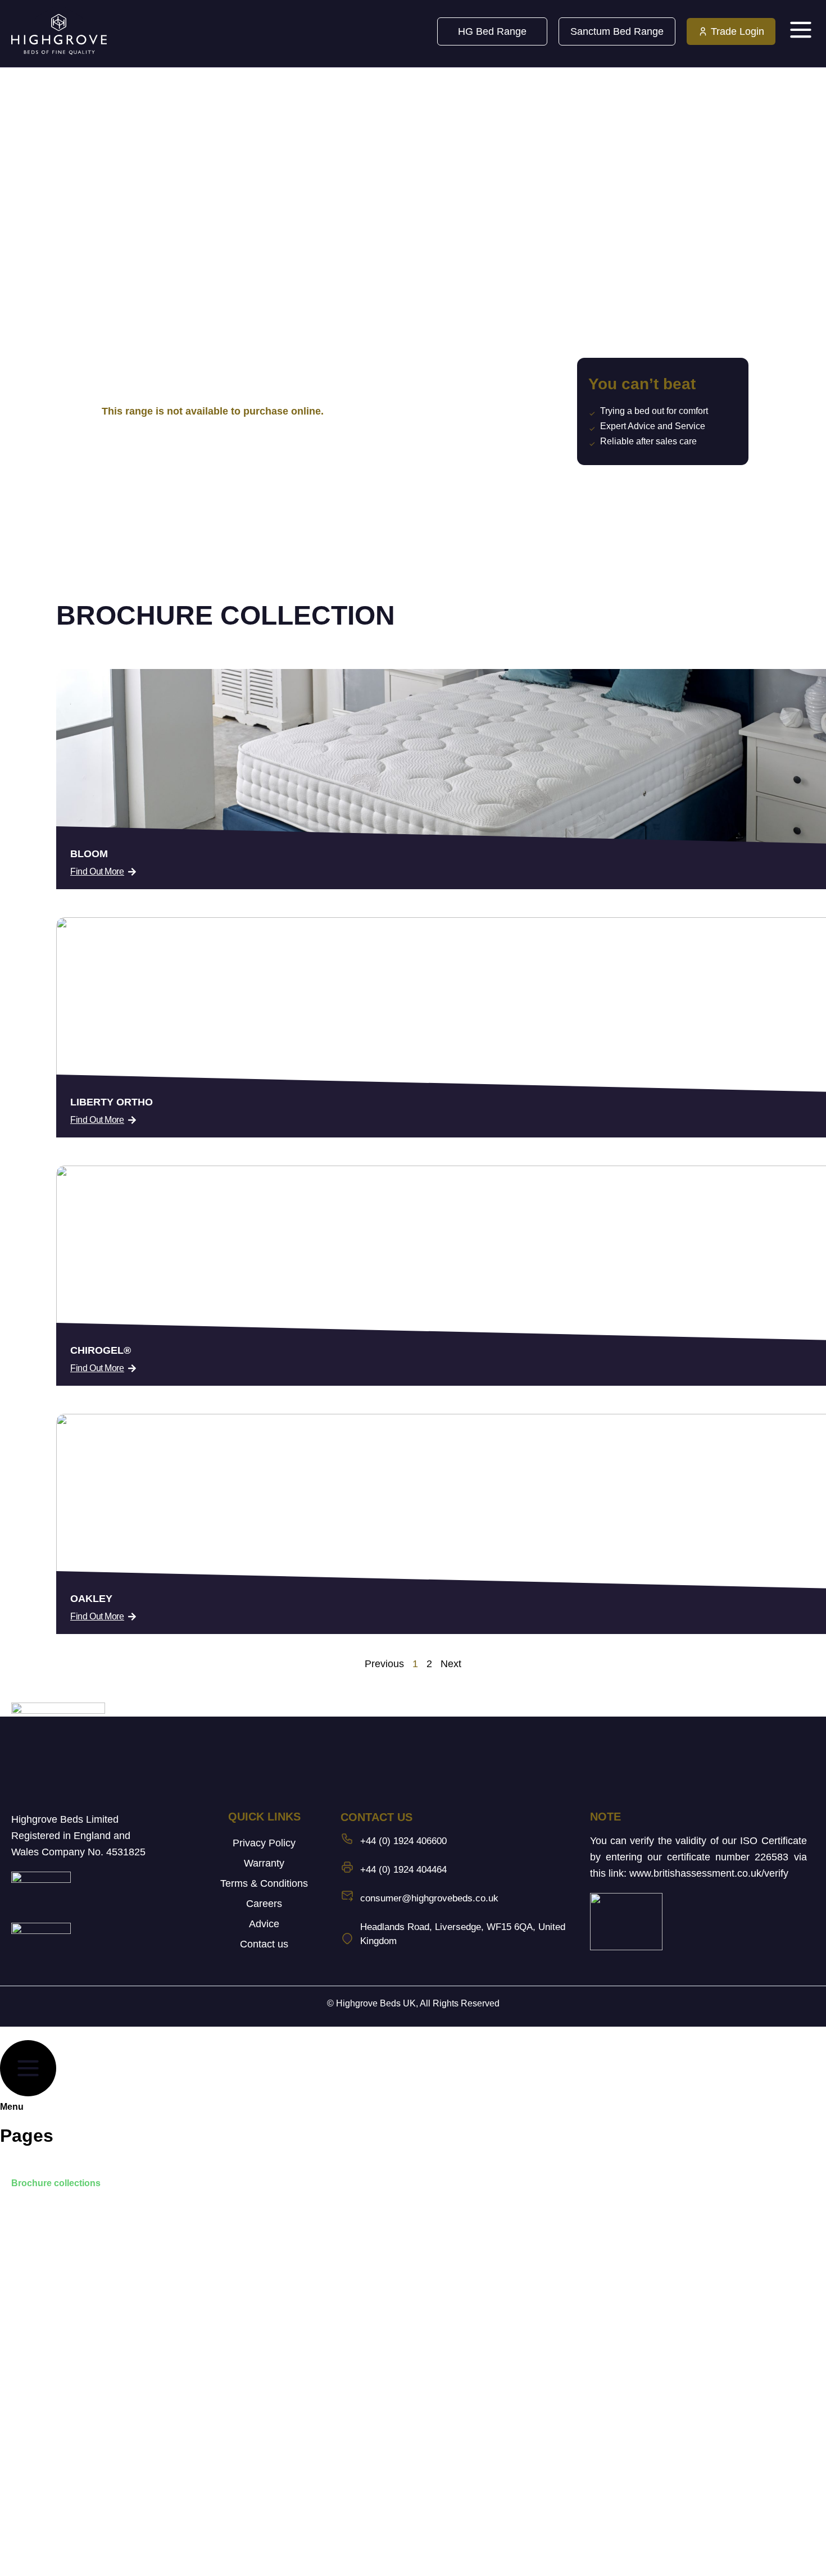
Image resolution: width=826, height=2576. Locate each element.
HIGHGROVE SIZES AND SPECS (81, 2286)
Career (26, 2390)
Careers (264, 1904)
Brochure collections (56, 2183)
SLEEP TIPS (38, 2364)
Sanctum (30, 2493)
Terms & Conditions (264, 1883)
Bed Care (31, 2338)
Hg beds (29, 2467)
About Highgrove (48, 2157)
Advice (264, 1924)
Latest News (37, 2312)
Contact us (264, 1944)
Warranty (264, 1863)
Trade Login (37, 2545)
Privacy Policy (264, 1843)
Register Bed (39, 2416)
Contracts (32, 2235)
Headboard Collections (60, 2209)
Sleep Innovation (47, 2261)
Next (451, 1664)
